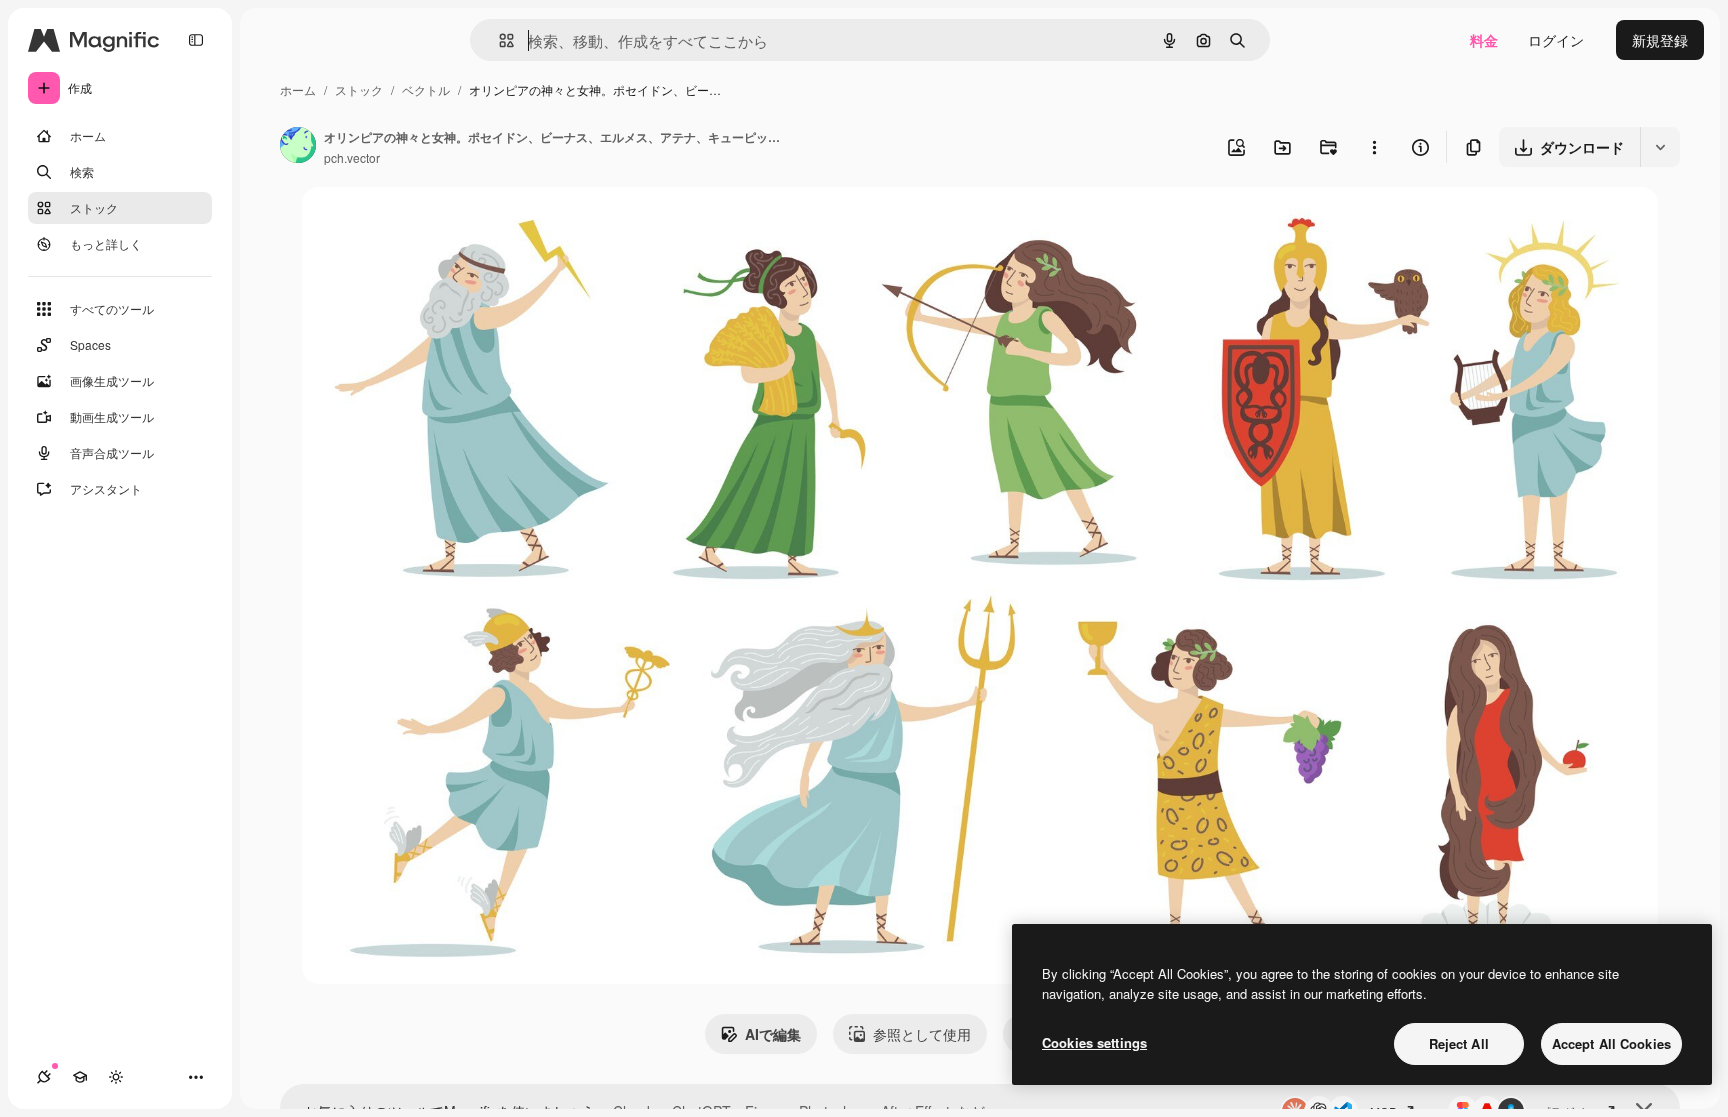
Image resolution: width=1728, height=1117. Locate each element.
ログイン (1556, 40)
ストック (359, 89)
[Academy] (80, 1077)
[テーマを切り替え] (116, 1077)
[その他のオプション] (1374, 147)
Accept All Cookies (1611, 1043)
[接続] (44, 1077)
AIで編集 (773, 1034)
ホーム (298, 89)
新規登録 (1660, 40)
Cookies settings (1094, 1042)
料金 (1484, 40)
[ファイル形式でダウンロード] (1660, 147)
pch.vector (352, 157)
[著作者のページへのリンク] (298, 147)
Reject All (1459, 1043)
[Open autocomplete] (498, 40)
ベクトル (426, 89)
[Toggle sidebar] (196, 40)
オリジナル (439, 225)
